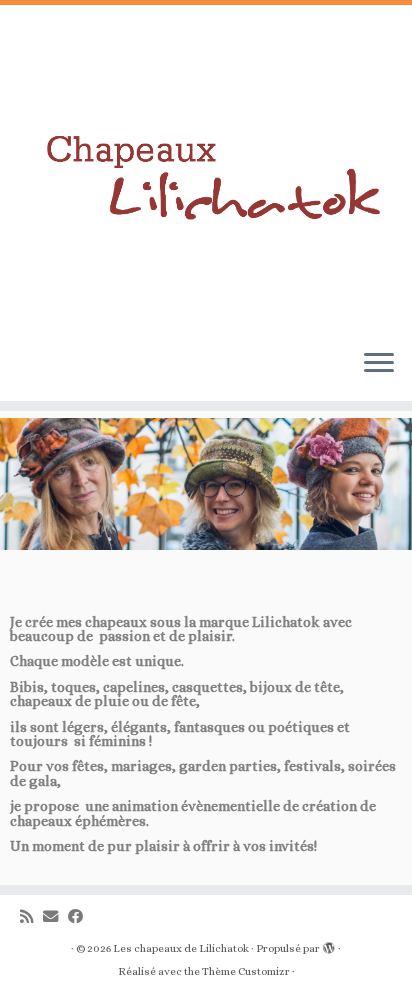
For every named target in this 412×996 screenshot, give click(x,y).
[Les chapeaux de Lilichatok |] (206, 169)
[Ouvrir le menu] (379, 365)
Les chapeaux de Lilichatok (181, 948)
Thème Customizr (246, 971)
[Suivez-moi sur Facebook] (80, 917)
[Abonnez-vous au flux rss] (31, 917)
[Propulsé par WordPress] (329, 945)
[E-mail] (55, 917)
